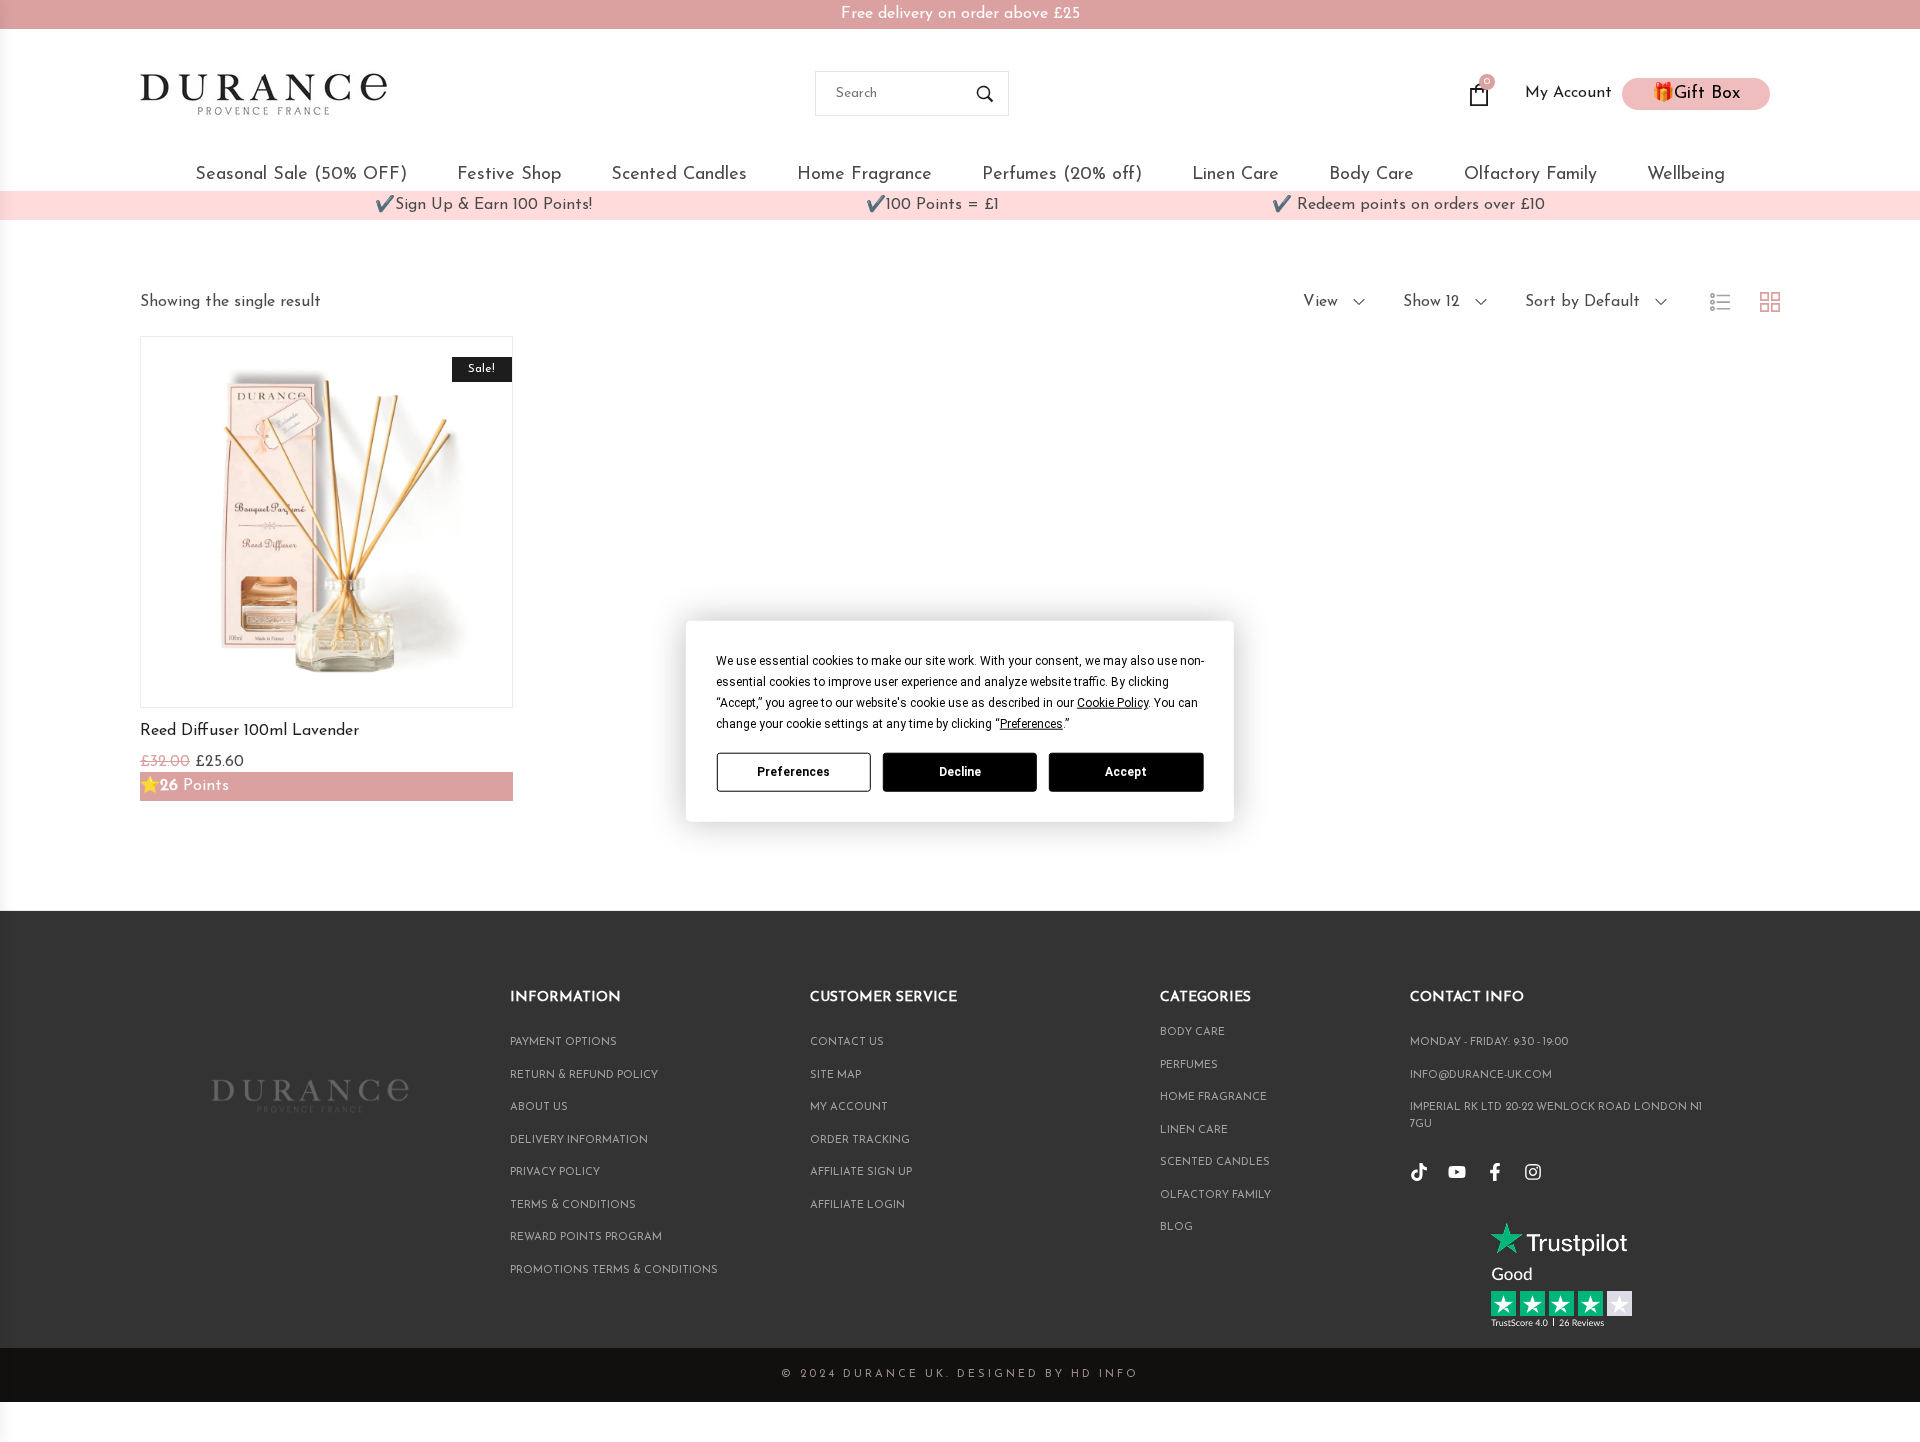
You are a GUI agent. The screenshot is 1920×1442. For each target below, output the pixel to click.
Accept (1126, 771)
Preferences (793, 771)
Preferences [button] (1031, 724)
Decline (960, 771)
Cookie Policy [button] (1112, 703)
